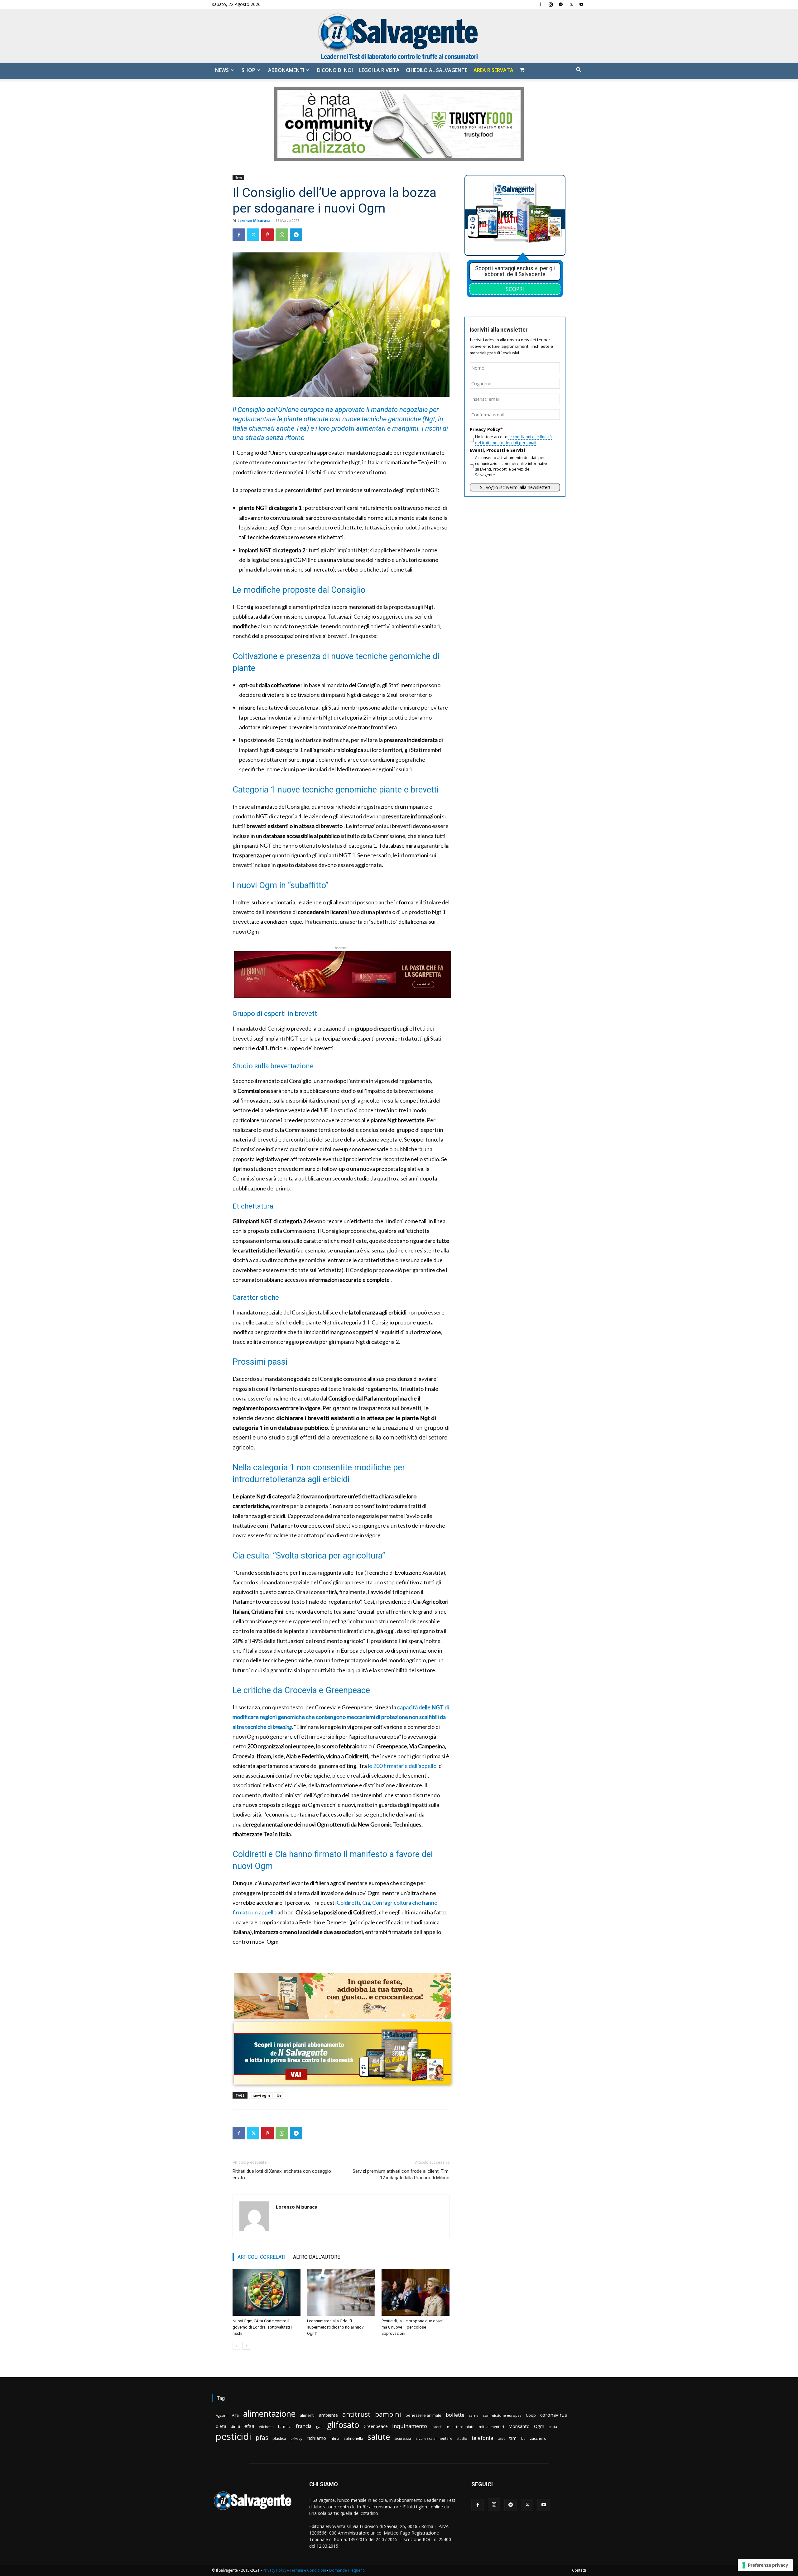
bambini (388, 2414)
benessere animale (423, 2415)
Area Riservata (493, 70)
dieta (221, 2426)
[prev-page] (236, 2346)
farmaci (285, 2427)
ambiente (328, 2415)
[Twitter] (571, 4)
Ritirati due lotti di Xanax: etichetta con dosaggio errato (282, 2174)
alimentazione (269, 2413)
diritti (235, 2426)
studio (462, 2438)
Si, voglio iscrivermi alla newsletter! (515, 487)
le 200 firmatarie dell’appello (402, 1766)
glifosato (343, 2425)
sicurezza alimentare (434, 2438)
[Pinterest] (267, 235)
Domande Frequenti (347, 2570)
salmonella (353, 2438)
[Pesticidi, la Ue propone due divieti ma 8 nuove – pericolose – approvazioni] (416, 2292)
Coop (531, 2415)
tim (513, 2438)
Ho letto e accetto (513, 440)
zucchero (538, 2438)
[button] (579, 71)
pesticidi (233, 2437)
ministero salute (461, 2427)
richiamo (316, 2438)
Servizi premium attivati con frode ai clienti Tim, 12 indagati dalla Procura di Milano (401, 2174)
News (222, 70)
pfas (262, 2438)
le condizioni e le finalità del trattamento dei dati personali (513, 440)
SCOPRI (515, 289)
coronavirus (554, 2415)
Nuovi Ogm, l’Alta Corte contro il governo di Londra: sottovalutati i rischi (262, 2327)
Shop (248, 70)
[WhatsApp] (282, 235)
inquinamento (410, 2426)
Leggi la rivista (379, 70)
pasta (553, 2427)
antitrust (356, 2414)
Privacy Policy (275, 2570)
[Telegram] (561, 4)
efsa (249, 2426)
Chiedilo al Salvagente (437, 70)
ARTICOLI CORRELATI (262, 2257)
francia (304, 2426)
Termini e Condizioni (308, 2570)
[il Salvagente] (399, 36)
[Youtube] (581, 4)
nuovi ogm (261, 2095)
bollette (455, 2415)
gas (319, 2426)
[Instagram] (550, 4)
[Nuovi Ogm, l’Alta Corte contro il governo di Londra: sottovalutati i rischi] (267, 2292)
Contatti (579, 2570)
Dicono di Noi (335, 70)
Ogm (539, 2426)
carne (474, 2415)
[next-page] (246, 2346)
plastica (279, 2438)
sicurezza (403, 2438)
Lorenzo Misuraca (254, 220)
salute (379, 2437)
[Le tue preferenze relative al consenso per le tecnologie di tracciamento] (765, 2565)
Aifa (235, 2415)
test (501, 2438)
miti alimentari (491, 2427)
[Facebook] (540, 4)
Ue (279, 2095)
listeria (437, 2427)
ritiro (335, 2438)
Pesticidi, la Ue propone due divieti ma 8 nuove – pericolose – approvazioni (413, 2327)
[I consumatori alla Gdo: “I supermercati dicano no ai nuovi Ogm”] (341, 2292)
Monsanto (519, 2426)
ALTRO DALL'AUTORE (317, 2257)
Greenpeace (376, 2426)
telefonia (482, 2438)
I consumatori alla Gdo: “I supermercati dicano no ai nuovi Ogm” (336, 2327)
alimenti (307, 2415)
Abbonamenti (286, 70)
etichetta (266, 2427)
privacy (296, 2438)
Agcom (222, 2415)
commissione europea (502, 2415)
